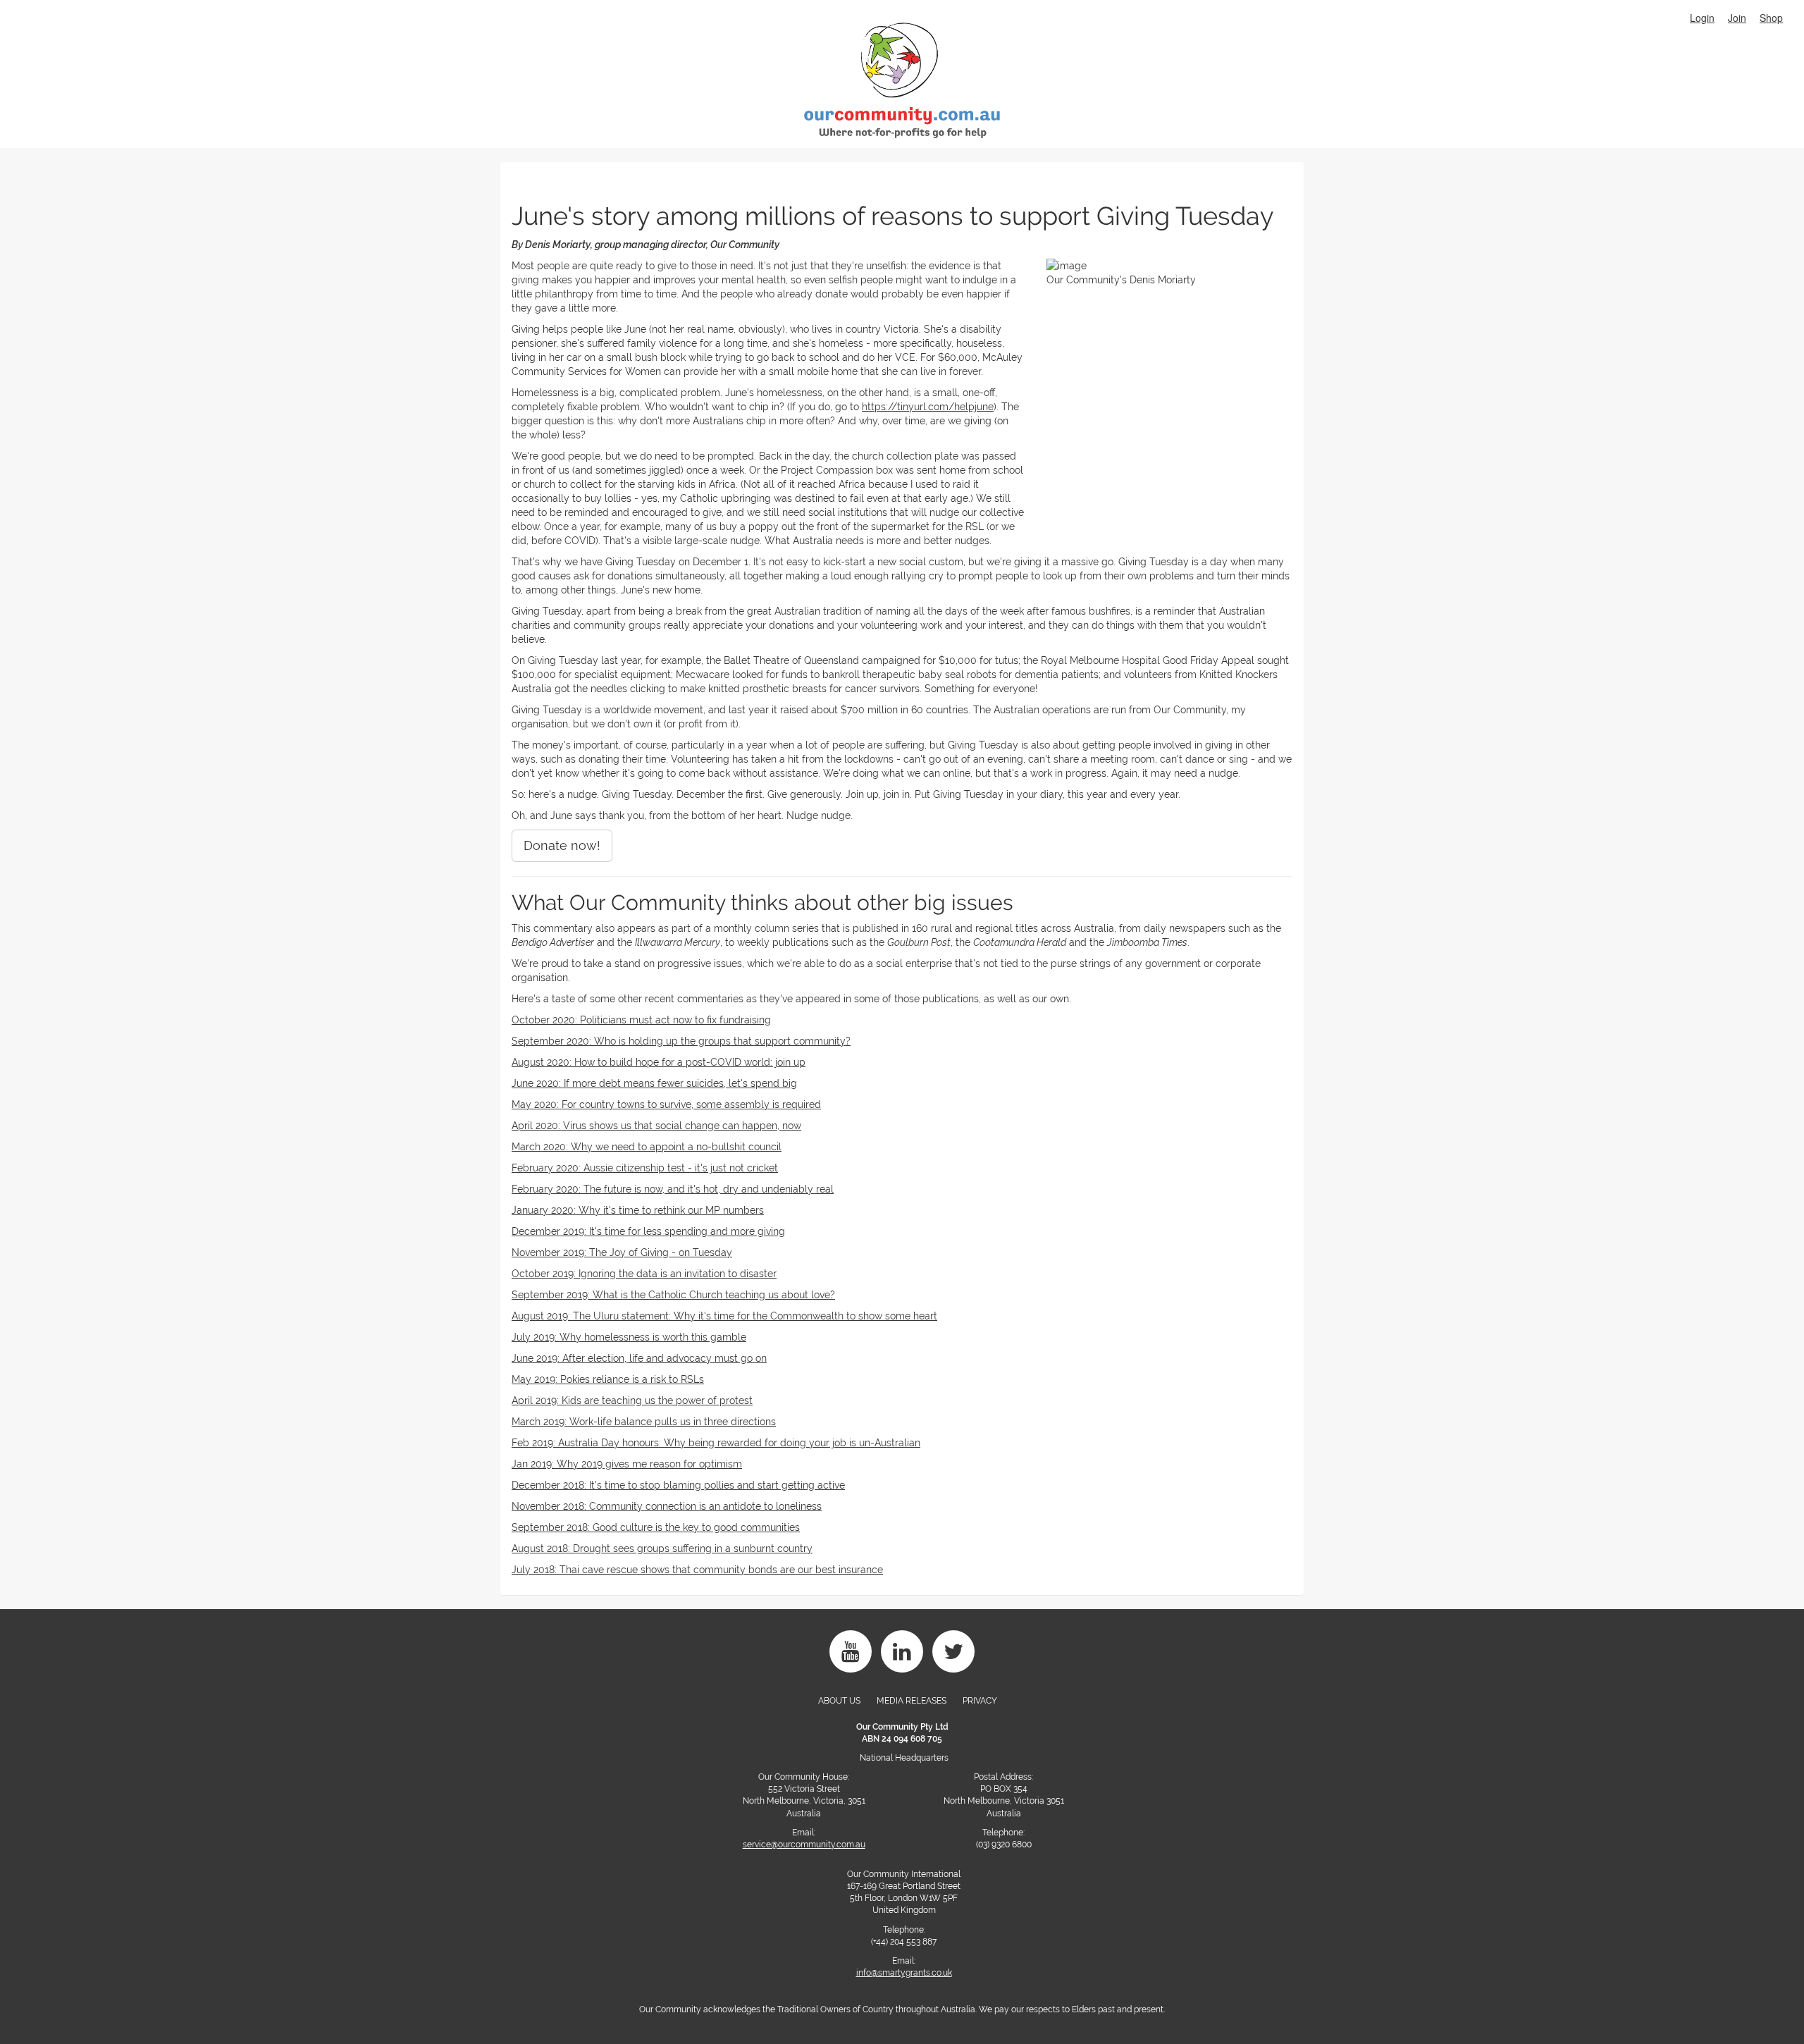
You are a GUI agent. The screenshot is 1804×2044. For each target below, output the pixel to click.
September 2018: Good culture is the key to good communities (656, 1527)
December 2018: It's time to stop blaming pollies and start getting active (678, 1485)
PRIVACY (980, 1701)
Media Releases (912, 1701)
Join (1737, 18)
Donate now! (562, 845)
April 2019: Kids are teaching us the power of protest (632, 1400)
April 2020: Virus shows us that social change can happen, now (656, 1126)
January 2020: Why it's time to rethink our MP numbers (638, 1210)
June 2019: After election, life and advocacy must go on (639, 1358)
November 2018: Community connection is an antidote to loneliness (667, 1506)
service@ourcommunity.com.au (804, 1845)
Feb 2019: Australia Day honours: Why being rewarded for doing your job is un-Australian (716, 1443)
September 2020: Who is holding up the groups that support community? (681, 1041)
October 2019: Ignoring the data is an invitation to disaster (644, 1274)
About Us (839, 1701)
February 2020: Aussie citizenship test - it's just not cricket (645, 1168)
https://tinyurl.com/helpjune (928, 407)
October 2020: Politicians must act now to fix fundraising (641, 1020)
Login (1702, 18)
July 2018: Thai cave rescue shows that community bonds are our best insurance (697, 1570)
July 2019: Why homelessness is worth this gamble (629, 1337)
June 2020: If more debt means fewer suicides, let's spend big (654, 1083)
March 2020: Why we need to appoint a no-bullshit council (647, 1147)
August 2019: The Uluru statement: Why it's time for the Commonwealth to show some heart (724, 1316)
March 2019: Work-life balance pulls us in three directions (644, 1422)
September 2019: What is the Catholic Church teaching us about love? (673, 1295)
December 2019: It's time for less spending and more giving (648, 1231)
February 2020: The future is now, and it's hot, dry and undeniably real (673, 1189)
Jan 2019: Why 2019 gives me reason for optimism (627, 1464)
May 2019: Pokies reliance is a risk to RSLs (608, 1379)
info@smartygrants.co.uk (904, 1973)
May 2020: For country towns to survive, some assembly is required (666, 1104)
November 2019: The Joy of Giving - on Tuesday (622, 1252)
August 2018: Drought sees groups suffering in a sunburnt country (662, 1549)
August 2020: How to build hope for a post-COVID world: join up (659, 1062)
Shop (1771, 18)
